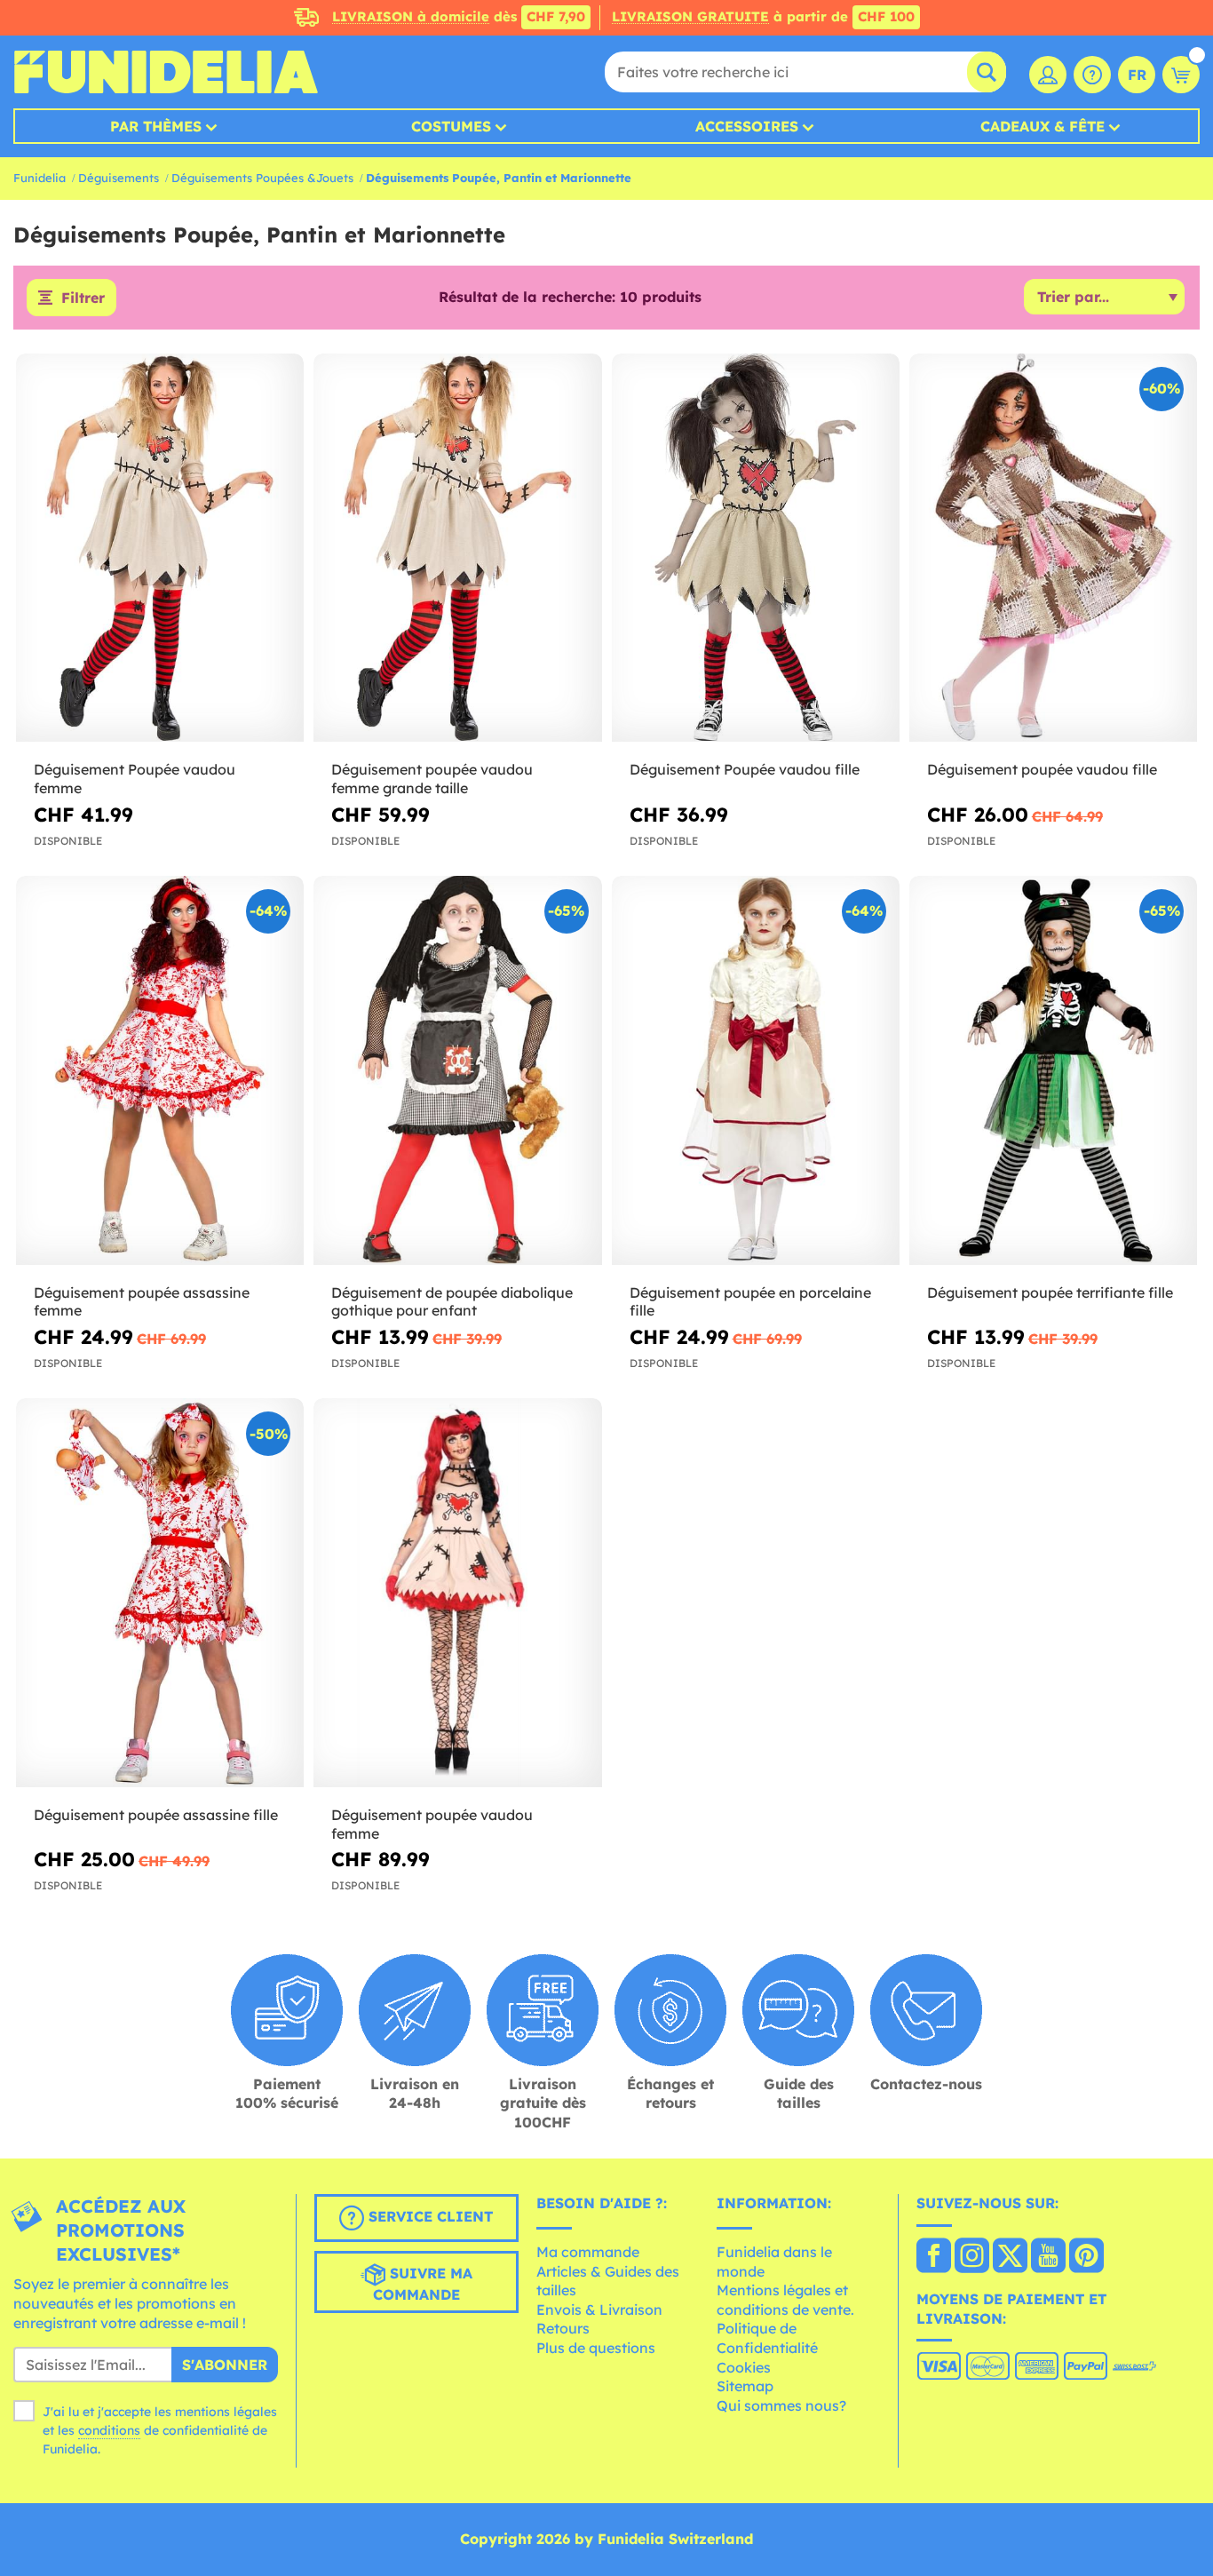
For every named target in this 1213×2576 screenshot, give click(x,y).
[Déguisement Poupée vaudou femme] (160, 548)
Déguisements (119, 178)
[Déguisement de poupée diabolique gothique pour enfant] (457, 1070)
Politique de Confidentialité (767, 2338)
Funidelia (40, 178)
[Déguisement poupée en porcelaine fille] (756, 1070)
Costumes (451, 126)
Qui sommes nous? (781, 2405)
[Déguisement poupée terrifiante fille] (1053, 1070)
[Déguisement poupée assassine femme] (160, 1070)
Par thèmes (156, 126)
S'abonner (225, 2365)
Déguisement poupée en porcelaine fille (750, 1302)
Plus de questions (596, 2348)
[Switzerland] (934, 2257)
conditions (109, 2430)
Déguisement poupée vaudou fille (1042, 769)
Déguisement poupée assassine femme (142, 1302)
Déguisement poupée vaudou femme (432, 1824)
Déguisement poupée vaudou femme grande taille (432, 779)
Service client (428, 2217)
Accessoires (747, 126)
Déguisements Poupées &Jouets (262, 178)
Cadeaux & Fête (1043, 126)
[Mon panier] (1181, 75)
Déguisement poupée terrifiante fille (1050, 1292)
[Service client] (1092, 75)
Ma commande (588, 2252)
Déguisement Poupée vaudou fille (745, 769)
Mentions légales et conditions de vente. (785, 2300)
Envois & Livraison (599, 2310)
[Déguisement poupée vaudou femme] (457, 1593)
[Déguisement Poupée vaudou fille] (756, 548)
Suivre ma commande (423, 2285)
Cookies (744, 2367)
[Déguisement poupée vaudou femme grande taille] (457, 548)
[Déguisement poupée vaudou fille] (1053, 548)
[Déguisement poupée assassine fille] (160, 1593)
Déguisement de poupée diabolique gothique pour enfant (452, 1302)
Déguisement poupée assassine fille (156, 1815)
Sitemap (745, 2386)
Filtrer (83, 298)
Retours (563, 2328)
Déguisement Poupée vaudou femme (135, 779)
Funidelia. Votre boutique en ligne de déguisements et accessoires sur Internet (166, 72)
